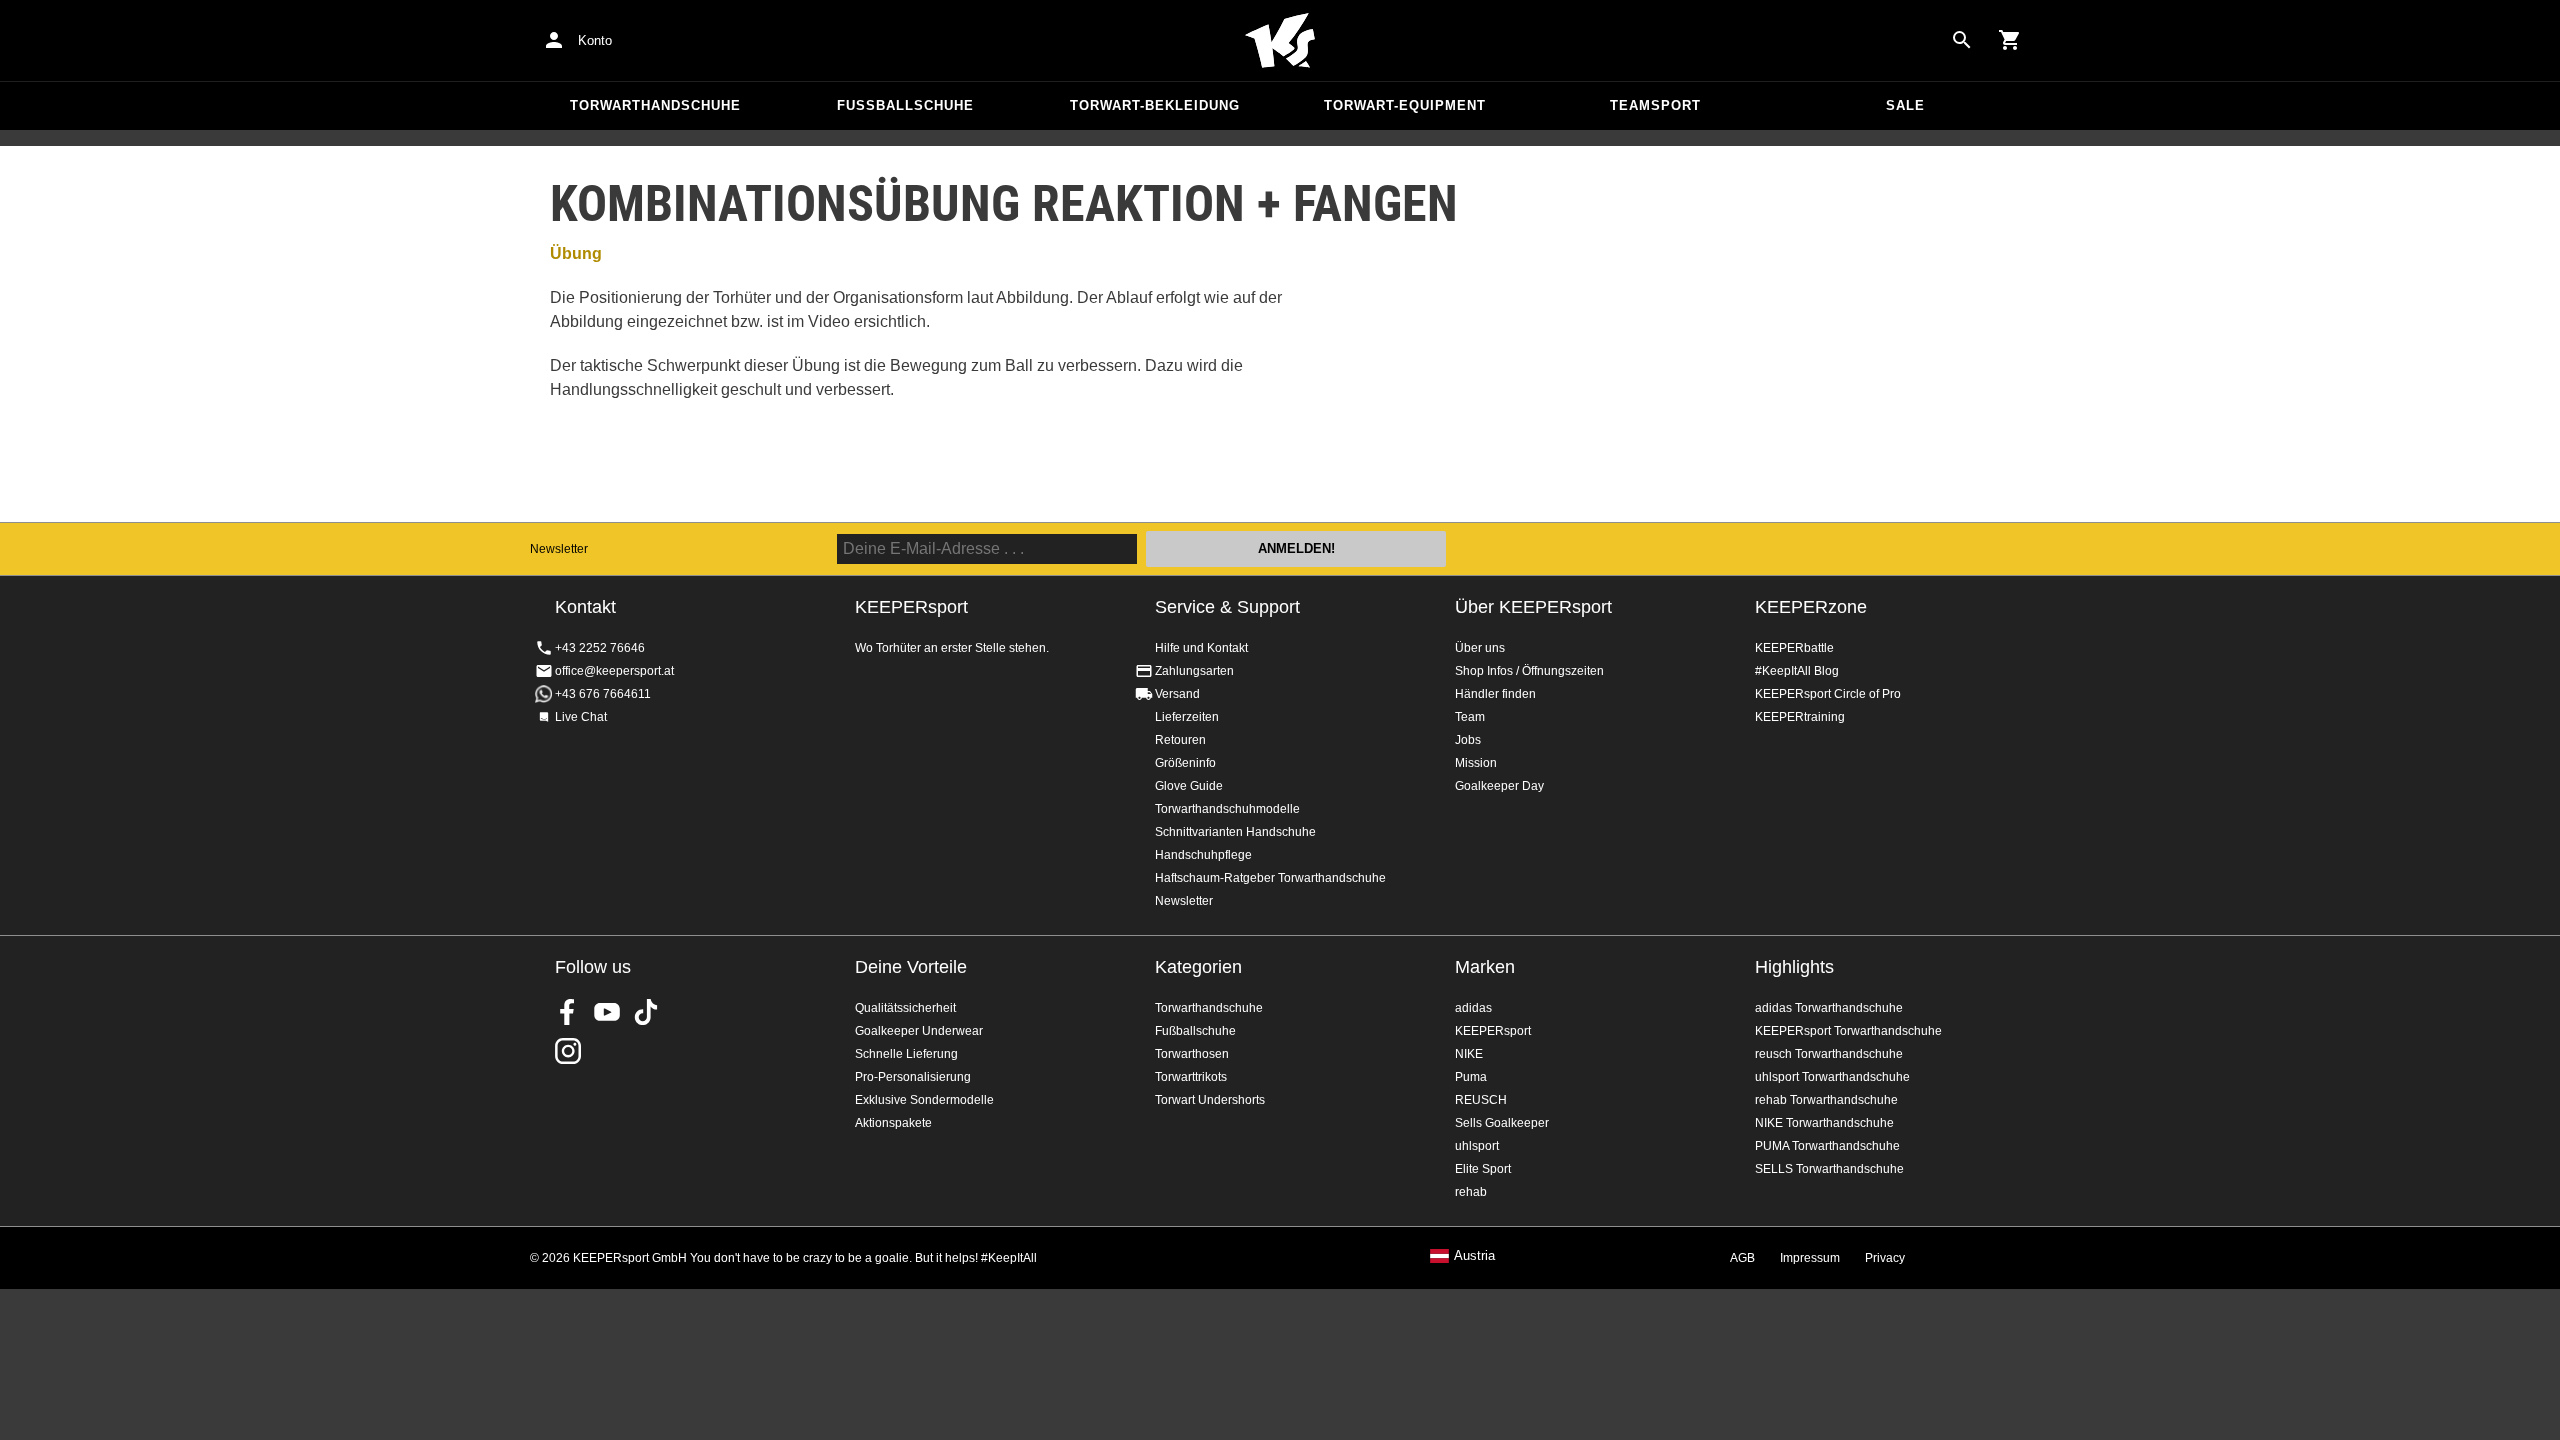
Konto (595, 40)
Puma (1471, 1077)
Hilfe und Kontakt (1201, 648)
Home (1280, 41)
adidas (1473, 1008)
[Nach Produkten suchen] (1962, 40)
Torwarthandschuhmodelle (1227, 809)
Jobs (1468, 740)
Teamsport (1655, 105)
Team (1470, 717)
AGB (1742, 1258)
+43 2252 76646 (600, 648)
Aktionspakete (893, 1123)
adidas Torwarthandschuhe (1829, 1008)
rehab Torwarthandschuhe (1826, 1100)
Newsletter (559, 549)
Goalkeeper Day (1499, 786)
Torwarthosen (1192, 1054)
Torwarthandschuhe (655, 105)
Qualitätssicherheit (905, 1008)
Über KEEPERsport (1533, 607)
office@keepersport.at (614, 671)
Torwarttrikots (1191, 1077)
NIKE (1469, 1054)
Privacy (1885, 1258)
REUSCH (1481, 1100)
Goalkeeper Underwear (919, 1031)
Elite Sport (1483, 1169)
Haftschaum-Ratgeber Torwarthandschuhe (1270, 878)
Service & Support (1227, 607)
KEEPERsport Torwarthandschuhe (1848, 1031)
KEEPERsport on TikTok (646, 1012)
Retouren (1180, 740)
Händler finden (1495, 694)
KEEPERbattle (1794, 648)
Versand (1177, 694)
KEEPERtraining (1800, 717)
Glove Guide (1189, 786)
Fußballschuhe (905, 105)
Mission (1476, 763)
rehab (1471, 1192)
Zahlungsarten (1194, 671)
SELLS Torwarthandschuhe (1829, 1169)
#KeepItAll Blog (1797, 671)
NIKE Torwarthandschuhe (1824, 1123)
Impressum (1810, 1258)
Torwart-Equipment (1405, 105)
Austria (1474, 1256)
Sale (1905, 105)
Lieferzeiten (1187, 717)
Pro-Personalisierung (913, 1077)
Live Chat (581, 717)
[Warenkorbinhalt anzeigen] (2010, 40)
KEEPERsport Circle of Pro (1828, 694)
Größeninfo (1185, 763)
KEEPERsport (1493, 1031)
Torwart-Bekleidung (1155, 105)
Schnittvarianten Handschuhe (1235, 832)
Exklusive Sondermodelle (924, 1100)
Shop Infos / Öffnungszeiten (1529, 671)
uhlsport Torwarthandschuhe (1832, 1077)
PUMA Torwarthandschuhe (1827, 1146)
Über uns (1480, 648)
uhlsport (1477, 1146)
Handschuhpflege (1203, 855)
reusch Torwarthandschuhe (1829, 1054)
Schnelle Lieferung (906, 1054)
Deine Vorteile (911, 967)
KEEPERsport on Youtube (607, 1012)
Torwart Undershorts (1210, 1100)
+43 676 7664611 (603, 694)
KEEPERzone (1811, 607)
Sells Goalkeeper (1502, 1123)
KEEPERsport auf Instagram (568, 1051)
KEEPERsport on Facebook (568, 1012)
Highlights (1794, 967)
